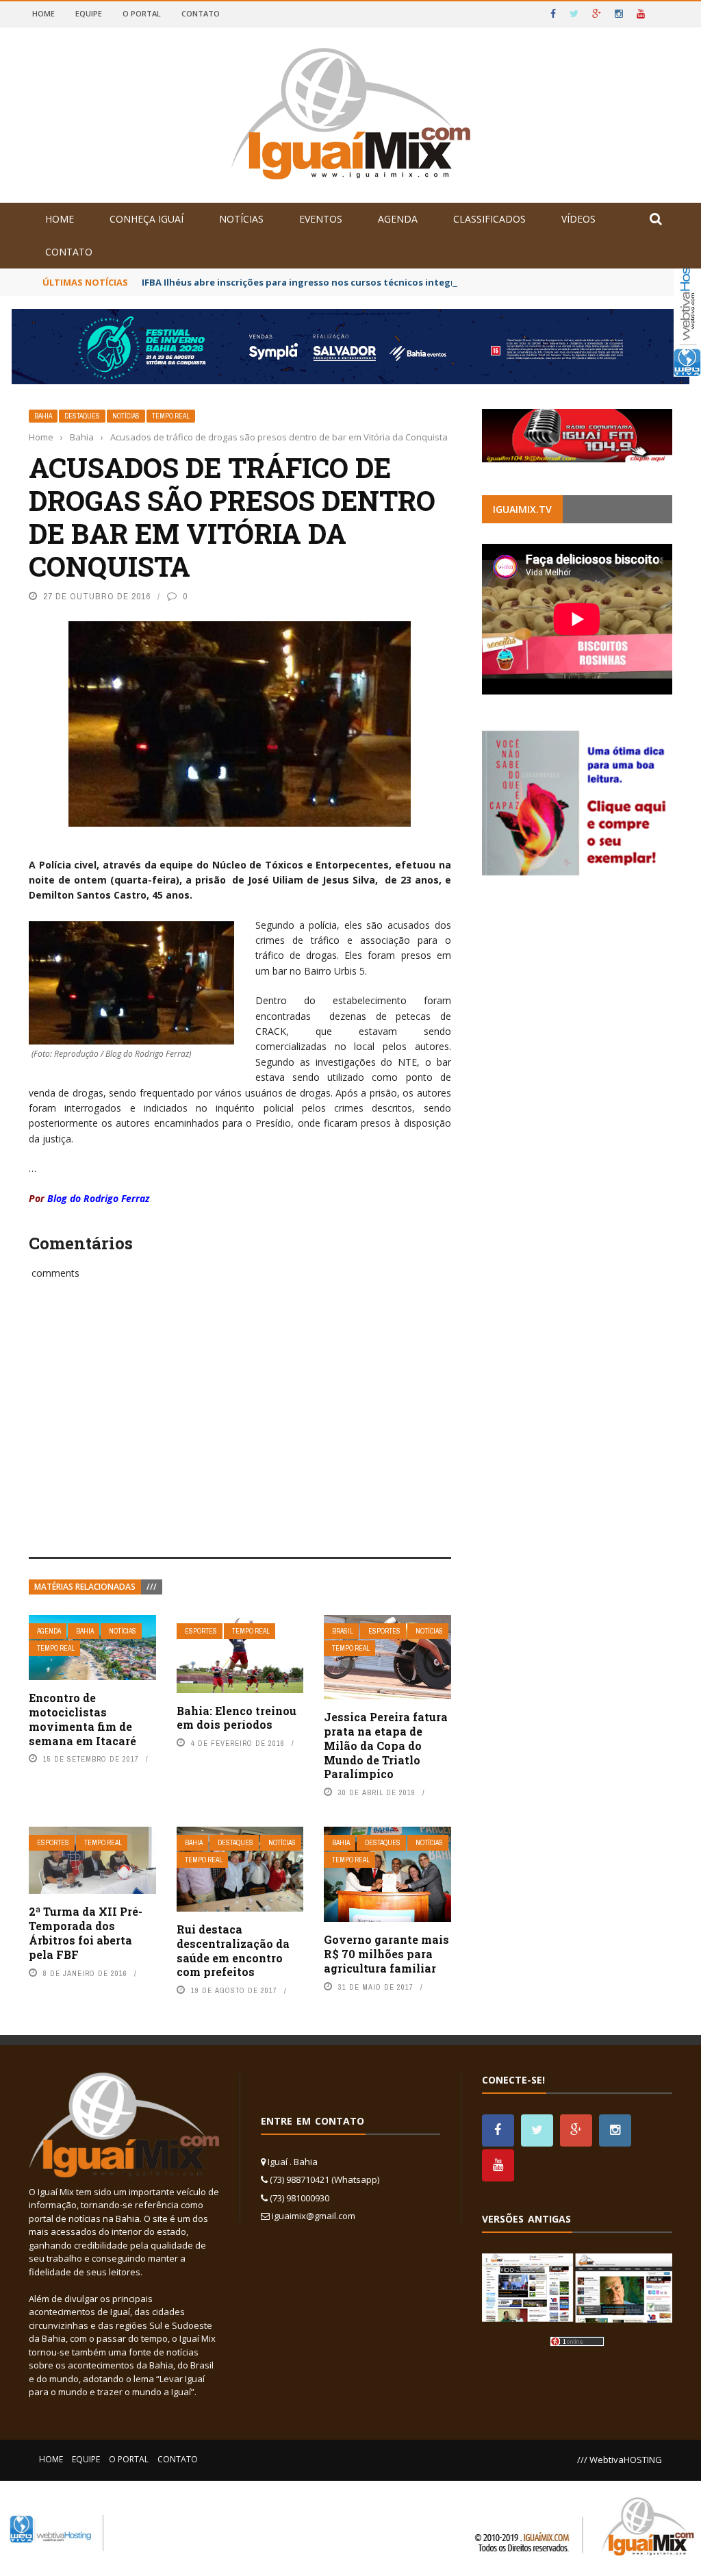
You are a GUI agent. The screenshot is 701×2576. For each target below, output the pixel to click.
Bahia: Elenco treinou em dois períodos (237, 1718)
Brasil (343, 1631)
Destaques (82, 416)
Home (43, 13)
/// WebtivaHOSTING (620, 2460)
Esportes (201, 1631)
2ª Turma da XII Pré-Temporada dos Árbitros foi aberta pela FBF (86, 1933)
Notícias (241, 219)
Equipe (89, 13)
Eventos (321, 219)
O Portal (142, 13)
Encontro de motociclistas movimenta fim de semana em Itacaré (82, 1719)
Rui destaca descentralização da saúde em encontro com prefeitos (233, 1950)
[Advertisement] (240, 1434)
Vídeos (578, 219)
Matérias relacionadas (85, 1587)
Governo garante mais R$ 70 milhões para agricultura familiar (386, 1954)
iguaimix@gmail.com (314, 2216)
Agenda (398, 219)
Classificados (489, 219)
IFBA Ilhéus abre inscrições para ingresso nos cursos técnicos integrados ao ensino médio (348, 282)
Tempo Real (171, 416)
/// (152, 1587)
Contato (201, 13)
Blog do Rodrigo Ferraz (98, 1198)
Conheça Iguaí (146, 219)
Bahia (43, 416)
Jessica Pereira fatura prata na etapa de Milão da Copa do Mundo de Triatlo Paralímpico (386, 1745)
